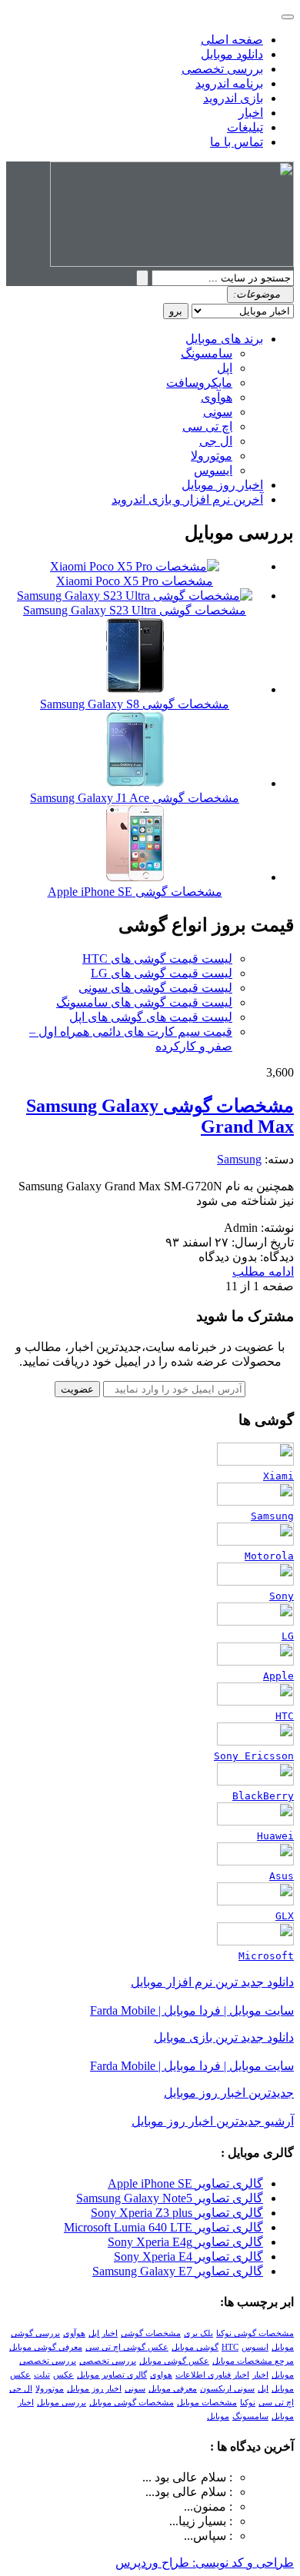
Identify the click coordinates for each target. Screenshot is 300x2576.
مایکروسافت (199, 383)
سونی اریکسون (227, 2389)
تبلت (42, 2375)
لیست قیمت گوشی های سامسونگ (144, 1002)
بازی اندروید (233, 98)
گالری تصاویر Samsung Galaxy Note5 (170, 2198)
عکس (63, 2375)
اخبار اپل (103, 2333)
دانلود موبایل (232, 54)
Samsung (239, 1159)
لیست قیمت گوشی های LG (162, 973)
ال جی (216, 441)
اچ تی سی (207, 426)
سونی (218, 412)
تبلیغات (245, 127)
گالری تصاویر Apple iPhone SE (185, 2183)
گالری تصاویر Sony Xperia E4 (188, 2256)
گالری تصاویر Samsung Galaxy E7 (178, 2271)
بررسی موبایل (62, 2403)
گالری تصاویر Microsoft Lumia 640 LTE (163, 2227)
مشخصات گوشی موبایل (132, 2403)
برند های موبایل (224, 339)
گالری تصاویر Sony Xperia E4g (185, 2242)
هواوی (161, 2375)
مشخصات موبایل (207, 2403)
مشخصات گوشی (151, 2333)
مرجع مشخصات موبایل (253, 2361)
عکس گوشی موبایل (174, 2361)
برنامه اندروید (229, 83)
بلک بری (198, 2333)
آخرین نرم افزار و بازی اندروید (187, 499)
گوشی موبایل (195, 2347)
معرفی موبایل (173, 2389)
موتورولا (212, 456)
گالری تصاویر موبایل (112, 2375)
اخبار (251, 113)
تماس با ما (237, 142)
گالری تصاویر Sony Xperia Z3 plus (177, 2213)
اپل (225, 368)
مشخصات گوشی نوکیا (255, 2333)
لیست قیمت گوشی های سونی (155, 988)
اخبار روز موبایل (222, 485)
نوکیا (248, 2403)
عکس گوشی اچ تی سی (127, 2347)
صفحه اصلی (232, 40)
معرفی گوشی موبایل (46, 2347)
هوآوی (217, 397)
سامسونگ (207, 353)
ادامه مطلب (263, 1271)
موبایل (218, 2416)
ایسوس (213, 470)
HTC (230, 2347)
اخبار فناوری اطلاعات (212, 2375)
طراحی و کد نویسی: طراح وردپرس (205, 2563)
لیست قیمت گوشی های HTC (157, 959)
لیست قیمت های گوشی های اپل (151, 1017)
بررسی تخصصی (222, 69)
